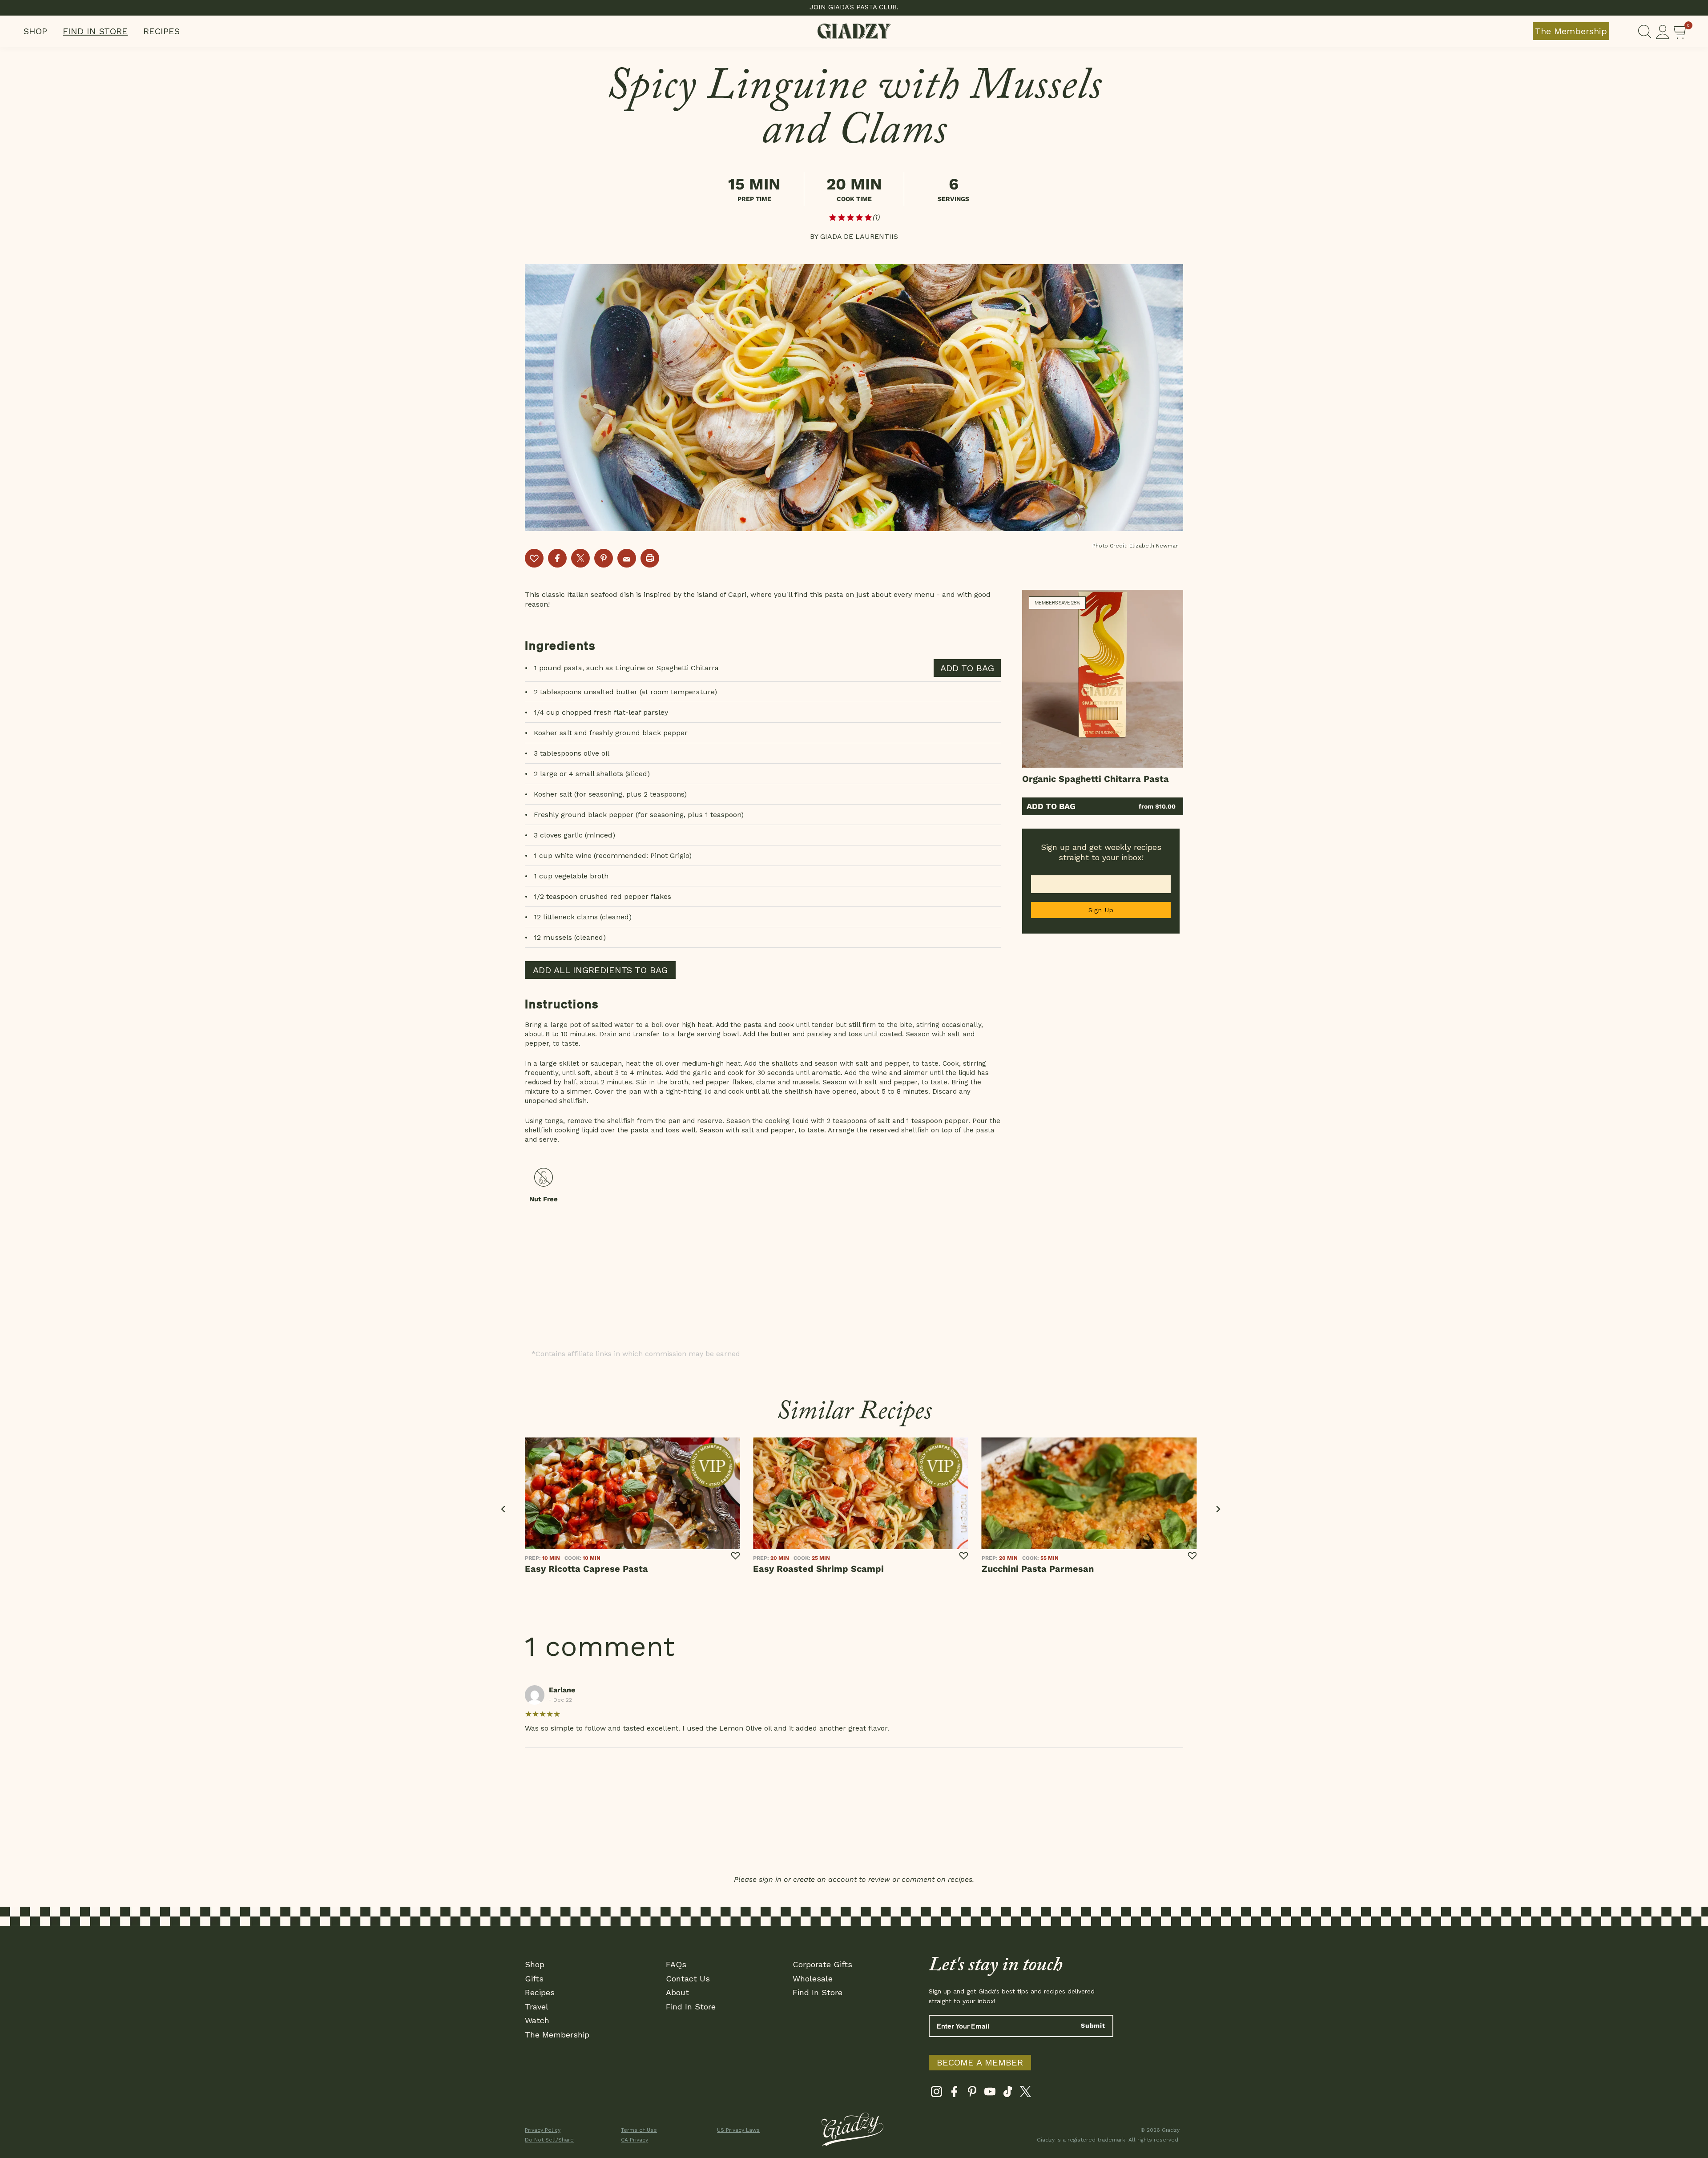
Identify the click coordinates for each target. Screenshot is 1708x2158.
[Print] (650, 558)
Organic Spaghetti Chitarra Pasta (1096, 779)
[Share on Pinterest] (604, 558)
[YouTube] (990, 2094)
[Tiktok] (1008, 2094)
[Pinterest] (972, 2094)
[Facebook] (954, 2094)
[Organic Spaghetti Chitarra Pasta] (1103, 679)
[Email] (627, 558)
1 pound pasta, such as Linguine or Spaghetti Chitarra (626, 668)
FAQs (676, 1964)
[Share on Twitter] (580, 558)
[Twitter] (1025, 2094)
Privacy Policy (543, 2130)
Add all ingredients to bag (600, 970)
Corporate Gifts (822, 1964)
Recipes (161, 31)
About (677, 1992)
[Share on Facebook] (557, 558)
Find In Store (95, 31)
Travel (537, 2007)
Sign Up (1101, 910)
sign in (770, 1879)
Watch (537, 2020)
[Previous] (504, 1509)
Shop (35, 31)
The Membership (1571, 31)
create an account (825, 1879)
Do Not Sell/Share (549, 2140)
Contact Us (688, 1979)
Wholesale (813, 1979)
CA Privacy (634, 2140)
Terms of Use (639, 2130)
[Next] (1218, 1509)
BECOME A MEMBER (980, 2062)
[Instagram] (937, 2094)
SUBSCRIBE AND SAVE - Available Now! (854, 7)
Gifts (534, 1979)
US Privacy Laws (738, 2130)
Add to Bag (1051, 806)
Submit (1093, 2025)
